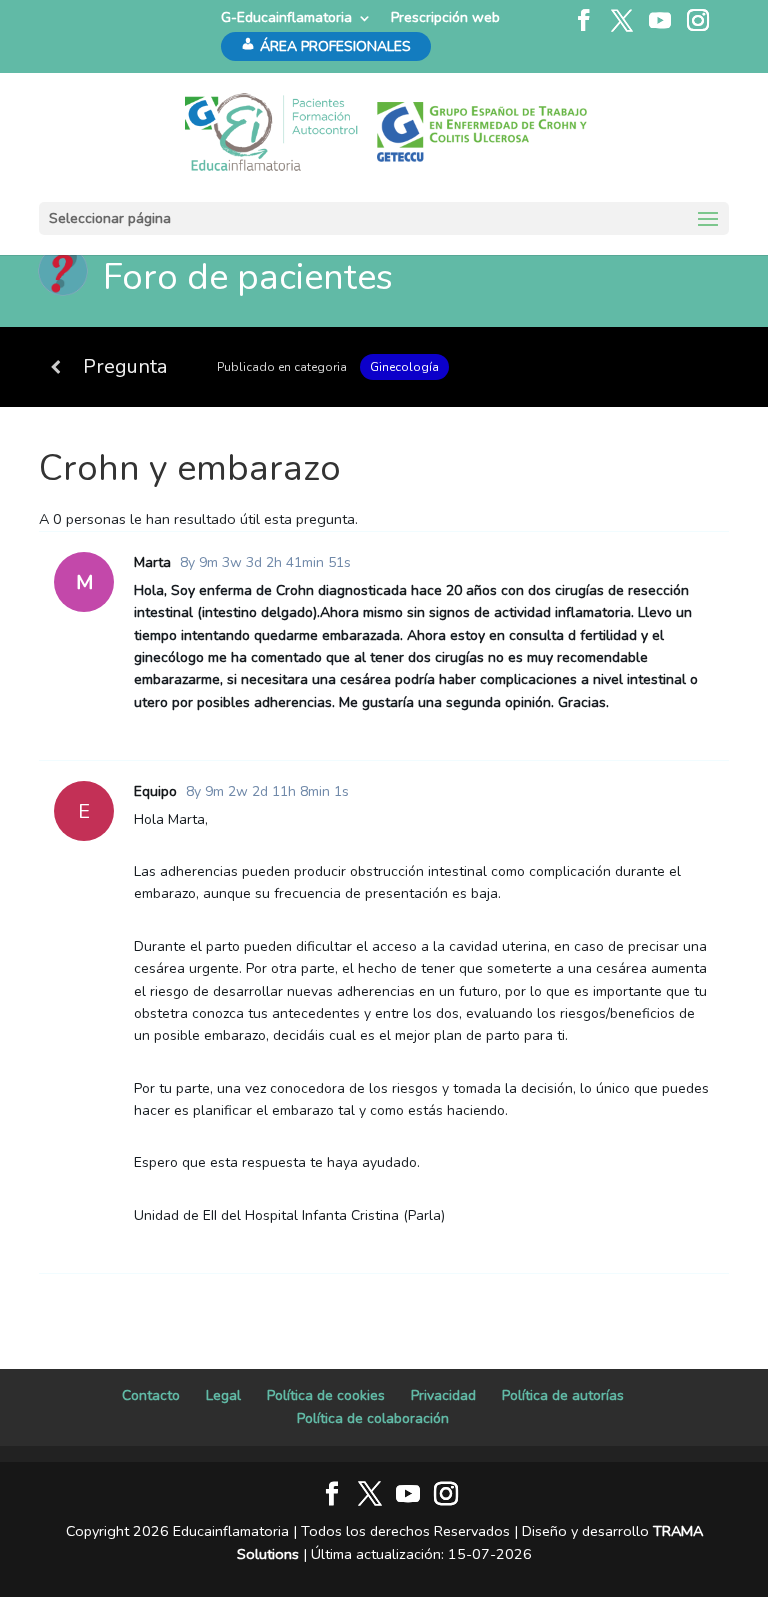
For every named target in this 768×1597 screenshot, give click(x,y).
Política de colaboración (373, 1418)
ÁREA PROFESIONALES (335, 46)
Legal (223, 1395)
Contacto (151, 1395)
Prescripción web (445, 17)
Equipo (155, 791)
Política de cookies (326, 1395)
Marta (152, 562)
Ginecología (404, 367)
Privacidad (443, 1395)
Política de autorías (563, 1395)
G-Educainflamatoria (286, 17)
